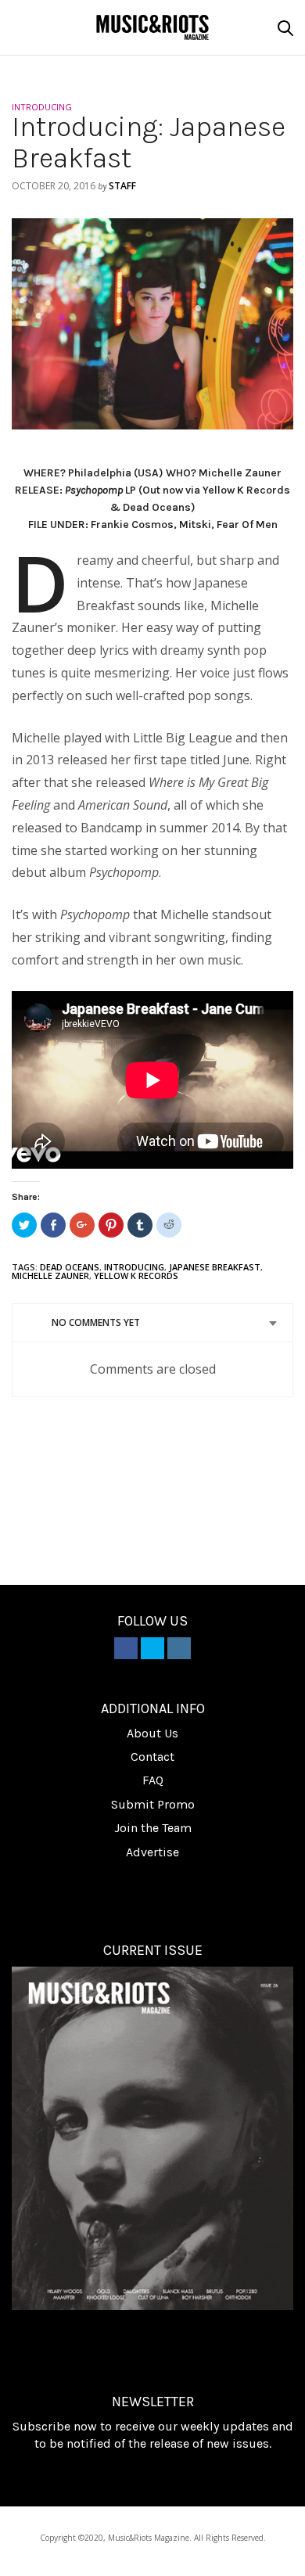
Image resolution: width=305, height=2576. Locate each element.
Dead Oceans (70, 1267)
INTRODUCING (42, 107)
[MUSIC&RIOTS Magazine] (153, 27)
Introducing (134, 1267)
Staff (122, 186)
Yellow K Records (136, 1275)
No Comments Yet (96, 1322)
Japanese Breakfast (215, 1267)
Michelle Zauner (50, 1275)
